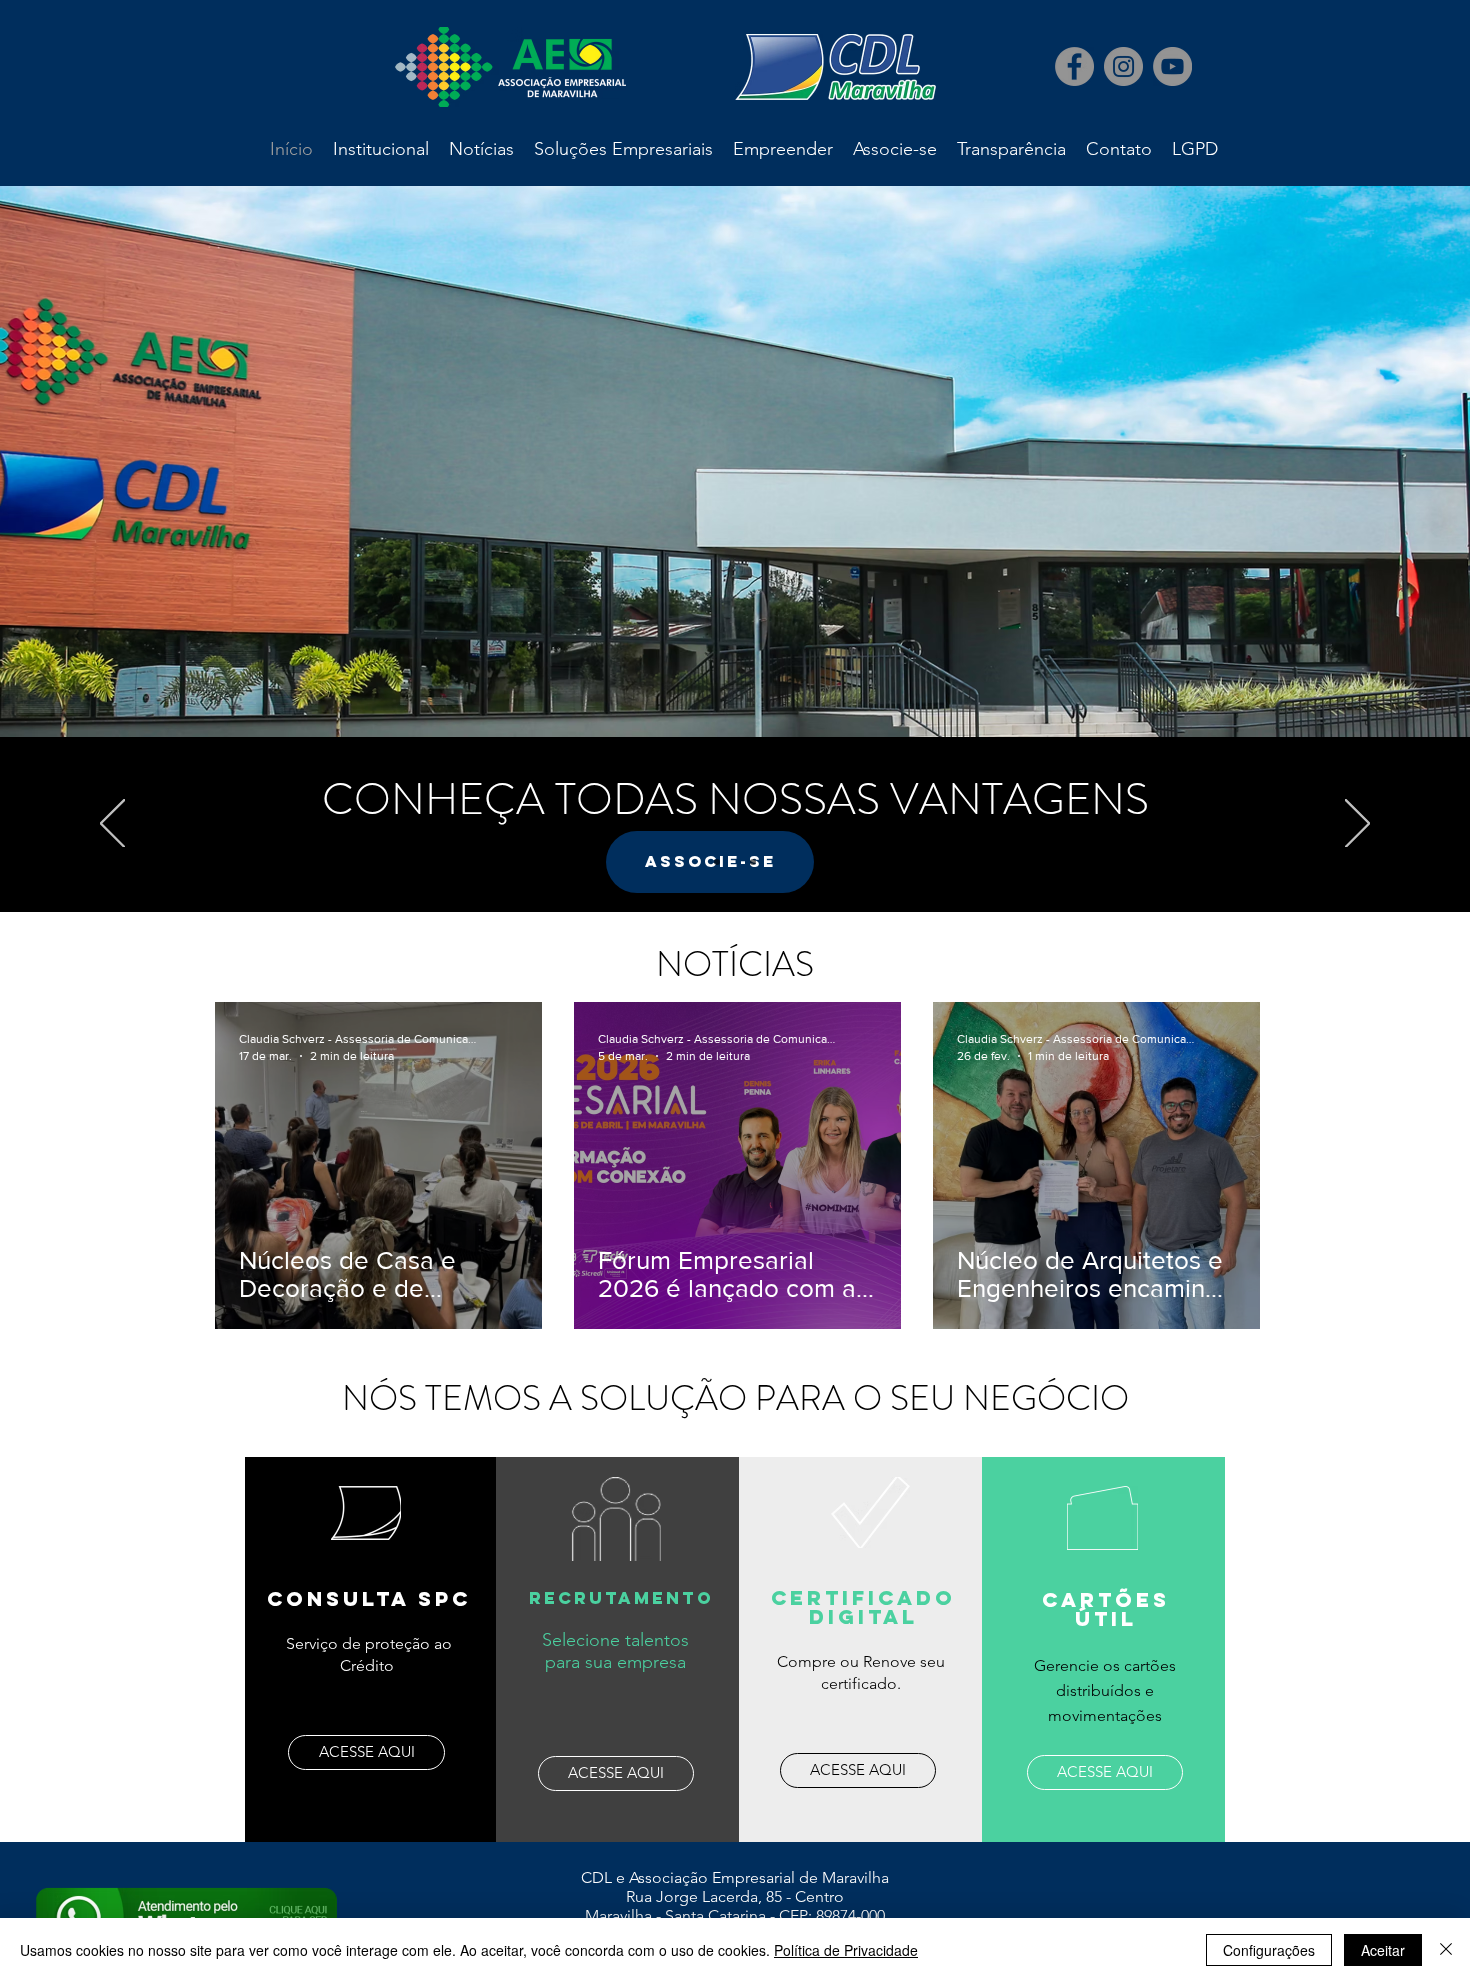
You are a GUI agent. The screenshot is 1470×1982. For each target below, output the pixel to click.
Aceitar (1383, 1950)
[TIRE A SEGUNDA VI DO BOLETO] (753, 862)
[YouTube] (1172, 66)
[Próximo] (1357, 825)
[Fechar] (1446, 1950)
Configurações (1269, 1950)
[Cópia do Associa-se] (735, 862)
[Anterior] (112, 825)
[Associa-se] (717, 862)
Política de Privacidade (846, 1950)
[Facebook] (1074, 66)
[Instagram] (1123, 66)
